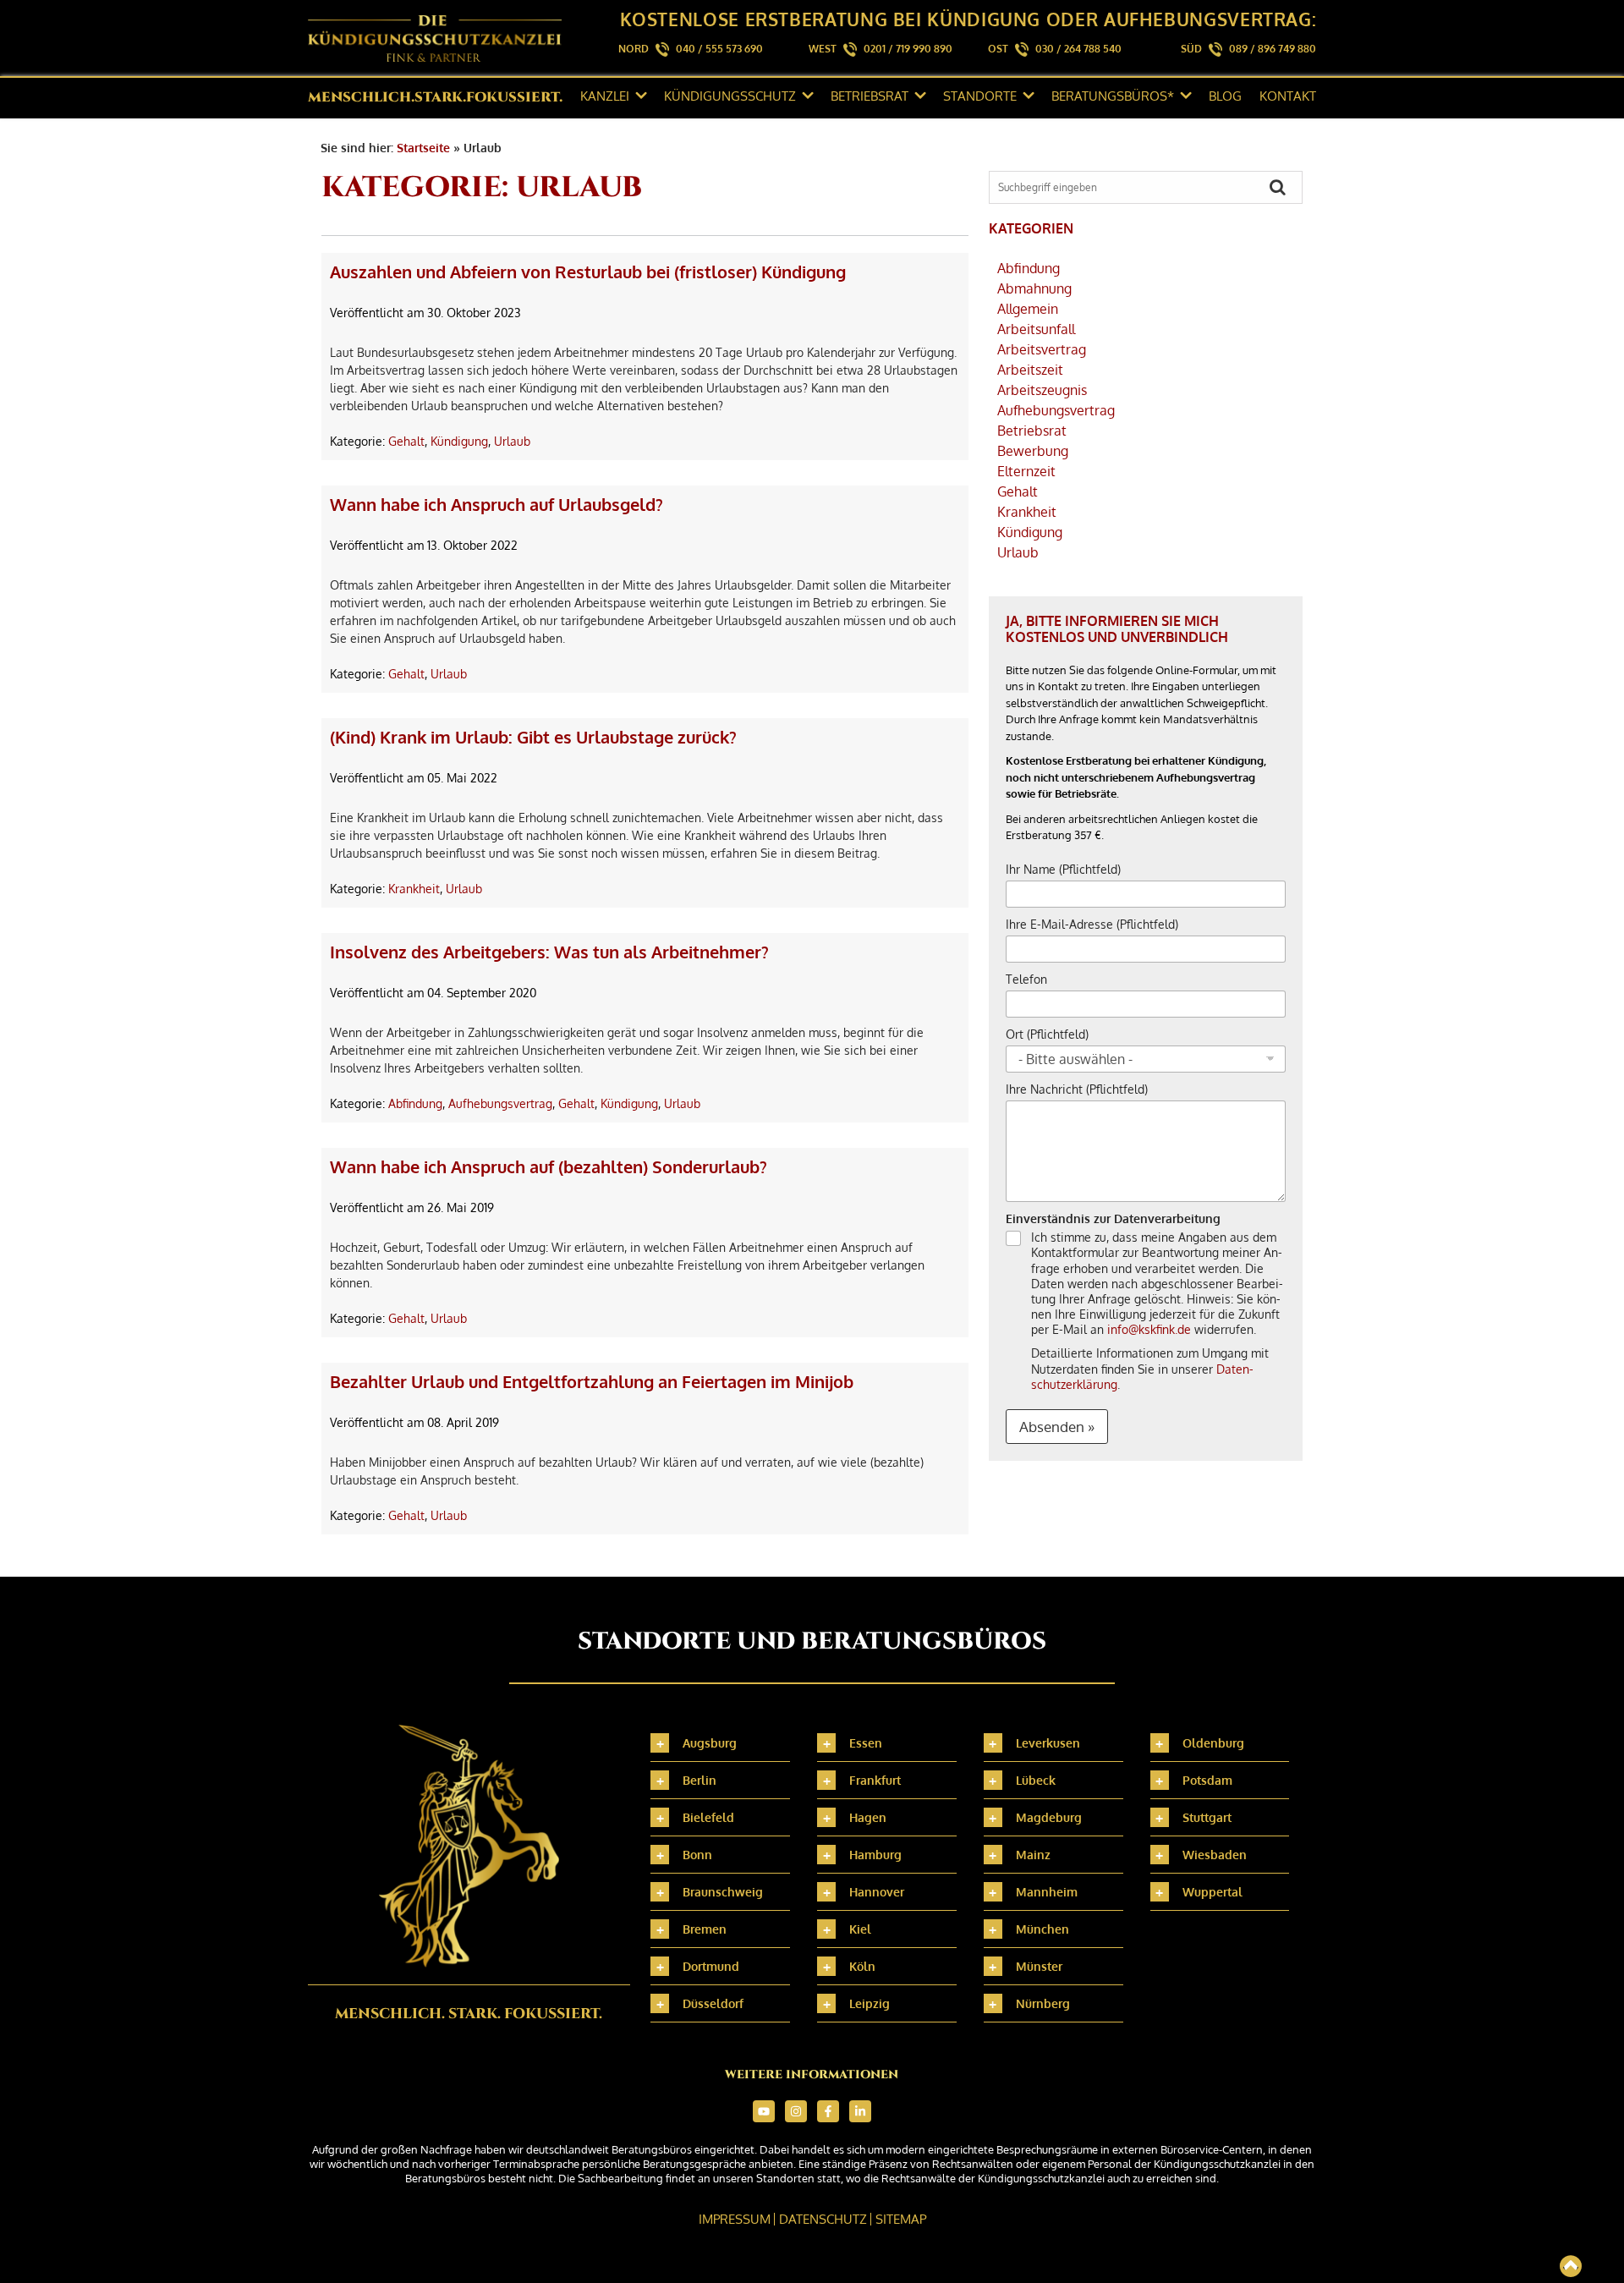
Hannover (877, 1892)
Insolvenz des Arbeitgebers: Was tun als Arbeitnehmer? (549, 952)
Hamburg (875, 1855)
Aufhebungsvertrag (500, 1103)
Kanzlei (605, 96)
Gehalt (406, 441)
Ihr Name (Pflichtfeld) (1063, 869)
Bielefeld (708, 1817)
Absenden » (1057, 1427)
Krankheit (414, 889)
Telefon (1026, 979)
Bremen (705, 1929)
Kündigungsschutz (730, 96)
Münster (1039, 1966)
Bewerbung (1033, 451)
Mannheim (1047, 1892)
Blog (1225, 96)
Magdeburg (1049, 1817)
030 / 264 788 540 (1078, 49)
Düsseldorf (713, 2003)
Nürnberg (1043, 2003)
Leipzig (870, 2003)
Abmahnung (1034, 288)
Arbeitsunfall (1036, 329)
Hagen (868, 1817)
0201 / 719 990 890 (908, 49)
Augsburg (710, 1743)
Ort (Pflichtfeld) (1047, 1034)
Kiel (860, 1929)
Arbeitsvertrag (1042, 349)
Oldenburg (1213, 1743)
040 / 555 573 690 (719, 49)
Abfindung (415, 1103)
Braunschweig (723, 1892)
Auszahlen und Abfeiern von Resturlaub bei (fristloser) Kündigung (588, 272)
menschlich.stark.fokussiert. (435, 97)
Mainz (1033, 1855)
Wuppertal (1213, 1892)
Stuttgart (1207, 1817)
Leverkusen (1048, 1743)
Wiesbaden (1215, 1855)
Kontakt (1288, 96)
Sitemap (901, 2219)
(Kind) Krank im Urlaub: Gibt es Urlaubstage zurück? (533, 737)
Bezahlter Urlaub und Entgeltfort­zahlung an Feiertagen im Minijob (592, 1381)
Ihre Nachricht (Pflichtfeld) (1077, 1089)
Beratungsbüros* (1113, 96)
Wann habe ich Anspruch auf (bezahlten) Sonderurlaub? (549, 1166)
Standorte (980, 96)
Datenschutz (823, 2219)
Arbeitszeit (1030, 370)
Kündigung (459, 441)
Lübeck (1036, 1780)
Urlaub (512, 441)
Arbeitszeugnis (1042, 390)
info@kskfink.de (1149, 1329)
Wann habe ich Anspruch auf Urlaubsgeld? (497, 504)
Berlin (700, 1780)
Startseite (423, 148)
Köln (862, 1966)
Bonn (697, 1855)
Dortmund (711, 1966)
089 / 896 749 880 (1273, 49)
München (1042, 1929)
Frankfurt (875, 1780)
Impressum (735, 2219)
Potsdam (1207, 1780)
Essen (866, 1743)
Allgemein (1028, 309)
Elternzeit (1026, 471)
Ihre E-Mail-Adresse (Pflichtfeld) (1092, 924)
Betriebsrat (870, 96)
